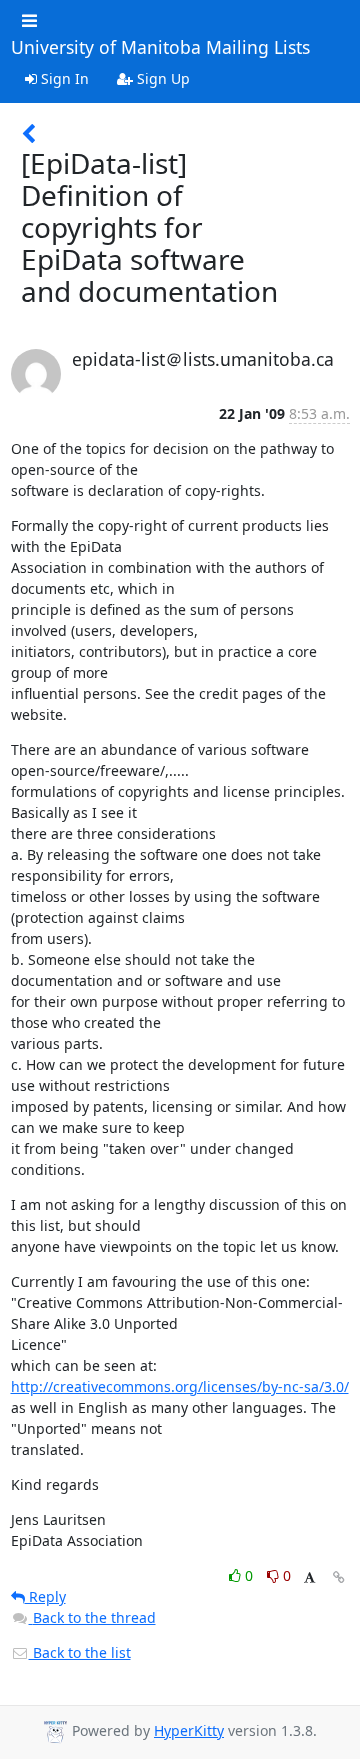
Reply (45, 1596)
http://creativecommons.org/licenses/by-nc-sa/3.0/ (180, 1386)
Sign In (63, 78)
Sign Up (161, 78)
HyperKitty (189, 1730)
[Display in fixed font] (309, 1578)
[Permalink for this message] (339, 1577)
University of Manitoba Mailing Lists (160, 48)
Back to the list (80, 1652)
